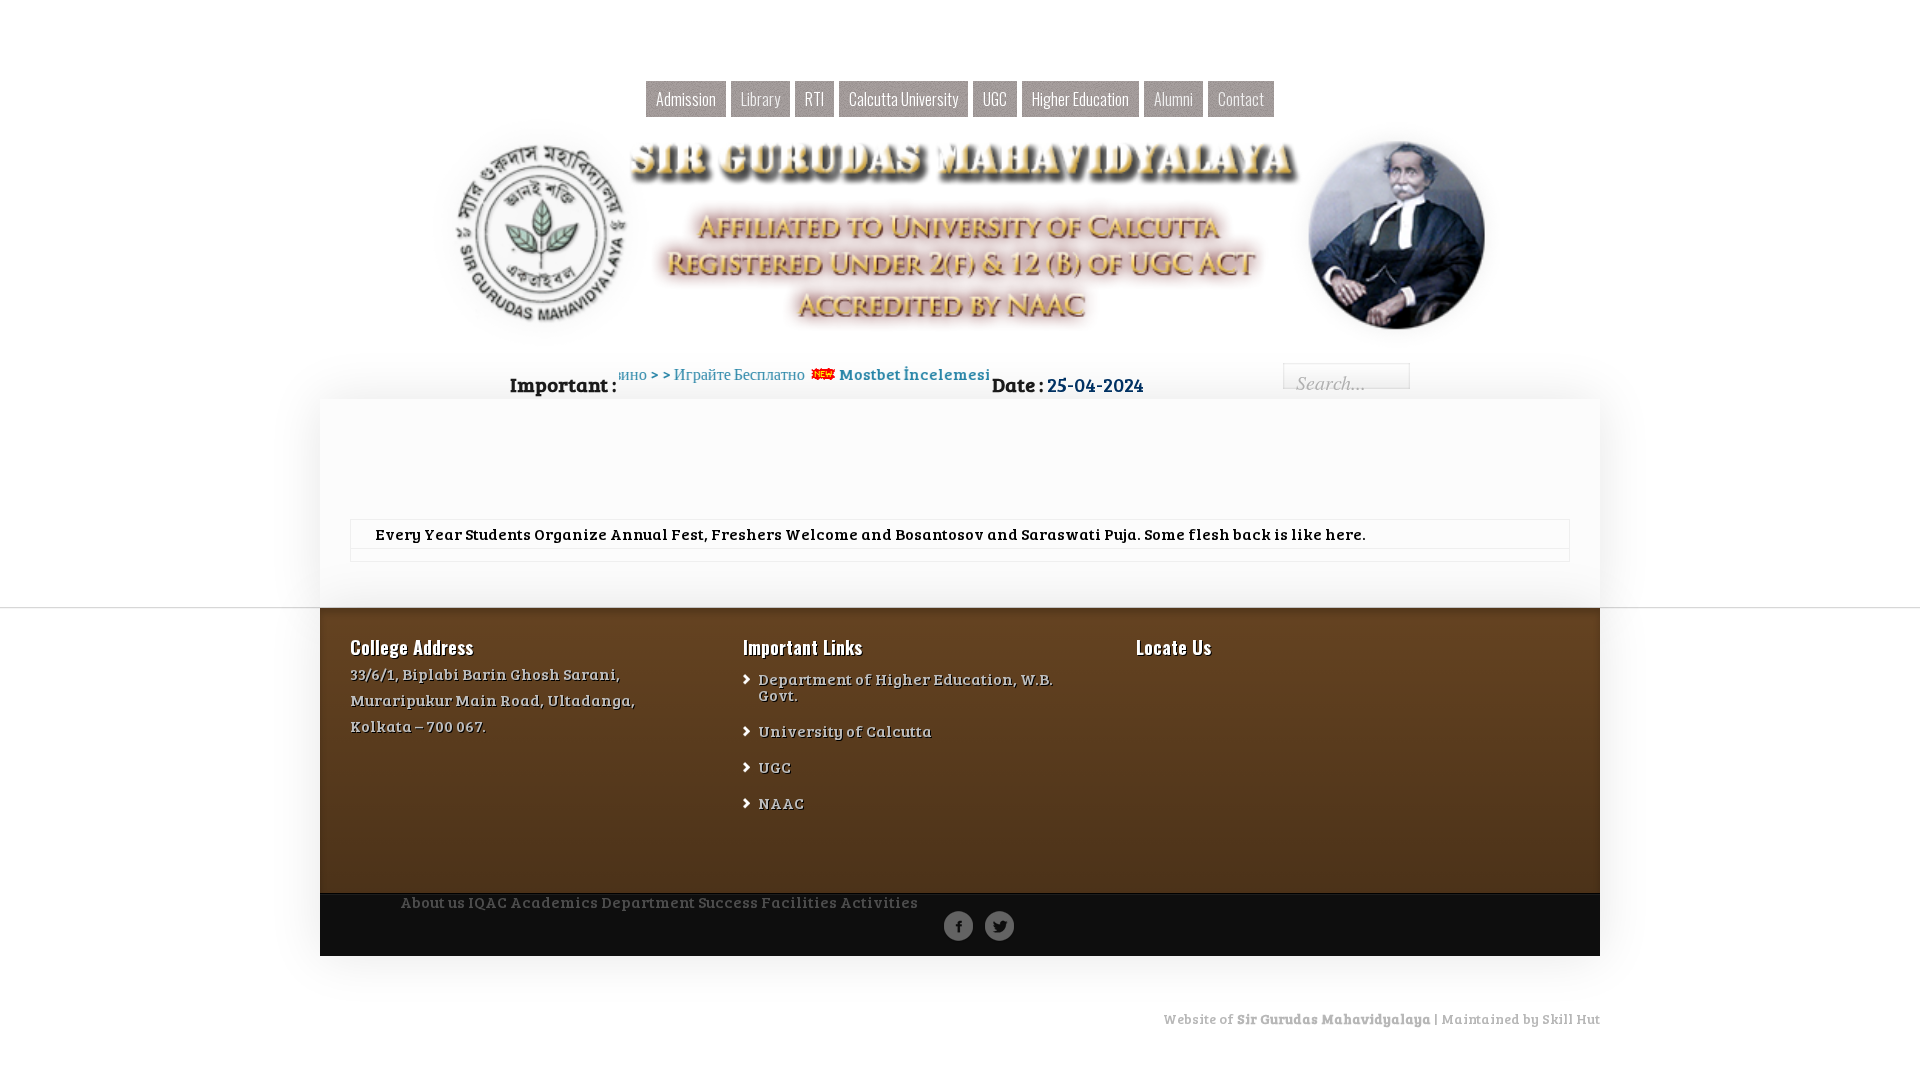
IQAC (487, 903)
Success (728, 903)
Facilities (799, 903)
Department (648, 903)
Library (760, 99)
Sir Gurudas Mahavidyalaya (1334, 1018)
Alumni (1173, 99)
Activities (879, 903)
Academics (554, 903)
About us (432, 903)
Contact (1241, 99)
